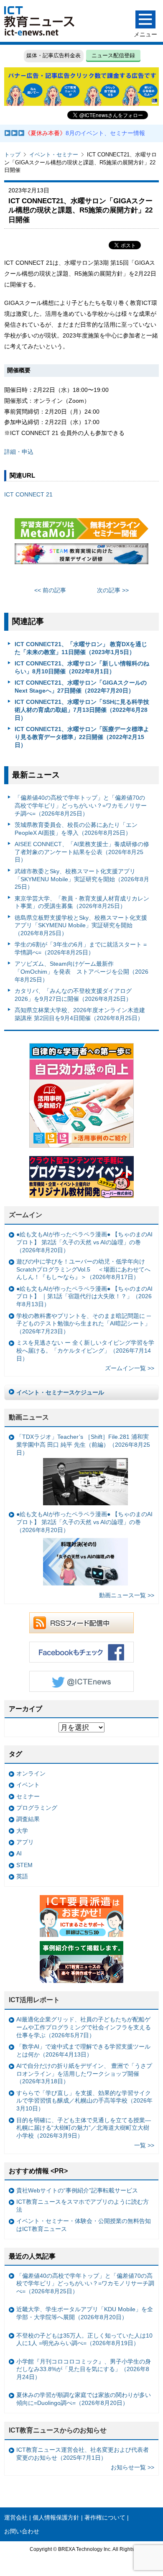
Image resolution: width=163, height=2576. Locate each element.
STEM (24, 1865)
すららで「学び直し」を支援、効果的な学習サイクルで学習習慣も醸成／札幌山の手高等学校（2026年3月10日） (84, 2101)
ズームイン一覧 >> (130, 1368)
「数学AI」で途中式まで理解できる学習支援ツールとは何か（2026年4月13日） (83, 2050)
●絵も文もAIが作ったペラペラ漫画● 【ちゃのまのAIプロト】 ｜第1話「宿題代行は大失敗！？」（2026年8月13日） (84, 1296)
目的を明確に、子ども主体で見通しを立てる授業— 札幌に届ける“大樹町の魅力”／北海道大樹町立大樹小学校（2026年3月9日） (84, 2128)
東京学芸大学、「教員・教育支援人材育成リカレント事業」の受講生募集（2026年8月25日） (82, 902)
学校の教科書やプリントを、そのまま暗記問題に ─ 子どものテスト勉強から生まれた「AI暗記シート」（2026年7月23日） (84, 1324)
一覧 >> (144, 2145)
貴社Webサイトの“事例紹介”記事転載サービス (77, 2190)
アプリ (25, 1842)
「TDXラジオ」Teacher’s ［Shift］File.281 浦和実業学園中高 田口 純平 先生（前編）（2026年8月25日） (83, 1444)
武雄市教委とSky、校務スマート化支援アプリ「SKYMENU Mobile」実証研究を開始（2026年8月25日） (82, 879)
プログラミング (37, 1808)
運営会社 (16, 2517)
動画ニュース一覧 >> (127, 1595)
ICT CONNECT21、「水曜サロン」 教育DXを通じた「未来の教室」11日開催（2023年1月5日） (81, 648)
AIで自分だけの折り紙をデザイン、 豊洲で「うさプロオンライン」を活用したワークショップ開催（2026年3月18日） (84, 2073)
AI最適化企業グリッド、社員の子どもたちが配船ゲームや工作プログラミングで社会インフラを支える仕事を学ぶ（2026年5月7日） (84, 2027)
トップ (12, 155)
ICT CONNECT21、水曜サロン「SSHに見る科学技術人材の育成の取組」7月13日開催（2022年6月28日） (82, 710)
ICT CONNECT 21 (28, 494)
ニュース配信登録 (113, 55)
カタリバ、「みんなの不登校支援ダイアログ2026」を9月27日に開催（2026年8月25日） (73, 995)
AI (19, 1853)
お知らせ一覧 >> (132, 2467)
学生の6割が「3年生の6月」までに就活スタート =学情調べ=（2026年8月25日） (81, 948)
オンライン (31, 1773)
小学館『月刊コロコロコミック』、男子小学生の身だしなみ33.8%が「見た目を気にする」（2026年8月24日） (84, 2369)
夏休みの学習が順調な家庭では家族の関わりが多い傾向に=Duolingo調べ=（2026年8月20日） (84, 2399)
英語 (22, 1876)
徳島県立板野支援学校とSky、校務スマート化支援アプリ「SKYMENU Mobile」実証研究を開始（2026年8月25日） (81, 925)
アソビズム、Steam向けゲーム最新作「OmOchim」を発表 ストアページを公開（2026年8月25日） (81, 971)
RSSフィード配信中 (81, 1623)
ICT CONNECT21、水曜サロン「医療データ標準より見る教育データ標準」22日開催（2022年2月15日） (82, 737)
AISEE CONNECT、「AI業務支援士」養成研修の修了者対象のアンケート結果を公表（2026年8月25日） (82, 852)
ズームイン (25, 1215)
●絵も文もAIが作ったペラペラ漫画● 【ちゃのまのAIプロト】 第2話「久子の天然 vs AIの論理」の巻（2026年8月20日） (84, 1242)
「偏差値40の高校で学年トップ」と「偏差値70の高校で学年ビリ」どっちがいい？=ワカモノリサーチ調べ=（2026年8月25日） (81, 805)
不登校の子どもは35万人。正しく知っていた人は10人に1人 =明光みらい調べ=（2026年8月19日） (84, 2339)
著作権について (105, 2517)
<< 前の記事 (50, 590)
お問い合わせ (22, 2531)
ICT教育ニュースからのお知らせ (58, 2430)
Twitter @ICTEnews (81, 1681)
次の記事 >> (113, 590)
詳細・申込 (19, 452)
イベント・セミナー (54, 155)
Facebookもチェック (81, 1652)
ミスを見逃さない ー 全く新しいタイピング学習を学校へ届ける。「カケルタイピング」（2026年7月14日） (85, 1350)
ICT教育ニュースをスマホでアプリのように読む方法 (83, 2206)
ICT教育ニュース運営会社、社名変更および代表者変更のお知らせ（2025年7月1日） (83, 2454)
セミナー (28, 1796)
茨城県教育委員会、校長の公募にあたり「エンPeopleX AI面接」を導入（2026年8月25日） (76, 829)
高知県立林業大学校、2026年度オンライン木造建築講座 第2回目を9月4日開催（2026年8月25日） (80, 1014)
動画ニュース (29, 1417)
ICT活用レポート (34, 2000)
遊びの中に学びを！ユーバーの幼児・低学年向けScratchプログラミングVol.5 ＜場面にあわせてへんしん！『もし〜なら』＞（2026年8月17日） (83, 1269)
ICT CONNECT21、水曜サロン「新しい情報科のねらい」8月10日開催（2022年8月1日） (82, 667)
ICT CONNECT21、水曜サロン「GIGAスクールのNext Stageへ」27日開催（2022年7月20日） (81, 687)
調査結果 (28, 1819)
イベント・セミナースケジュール (60, 1392)
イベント (28, 1785)
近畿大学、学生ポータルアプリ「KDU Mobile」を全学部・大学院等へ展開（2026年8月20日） (85, 2313)
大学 (22, 1831)
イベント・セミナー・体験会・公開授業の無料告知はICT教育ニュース (84, 2225)
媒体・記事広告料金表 (53, 55)
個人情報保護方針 (56, 2517)
